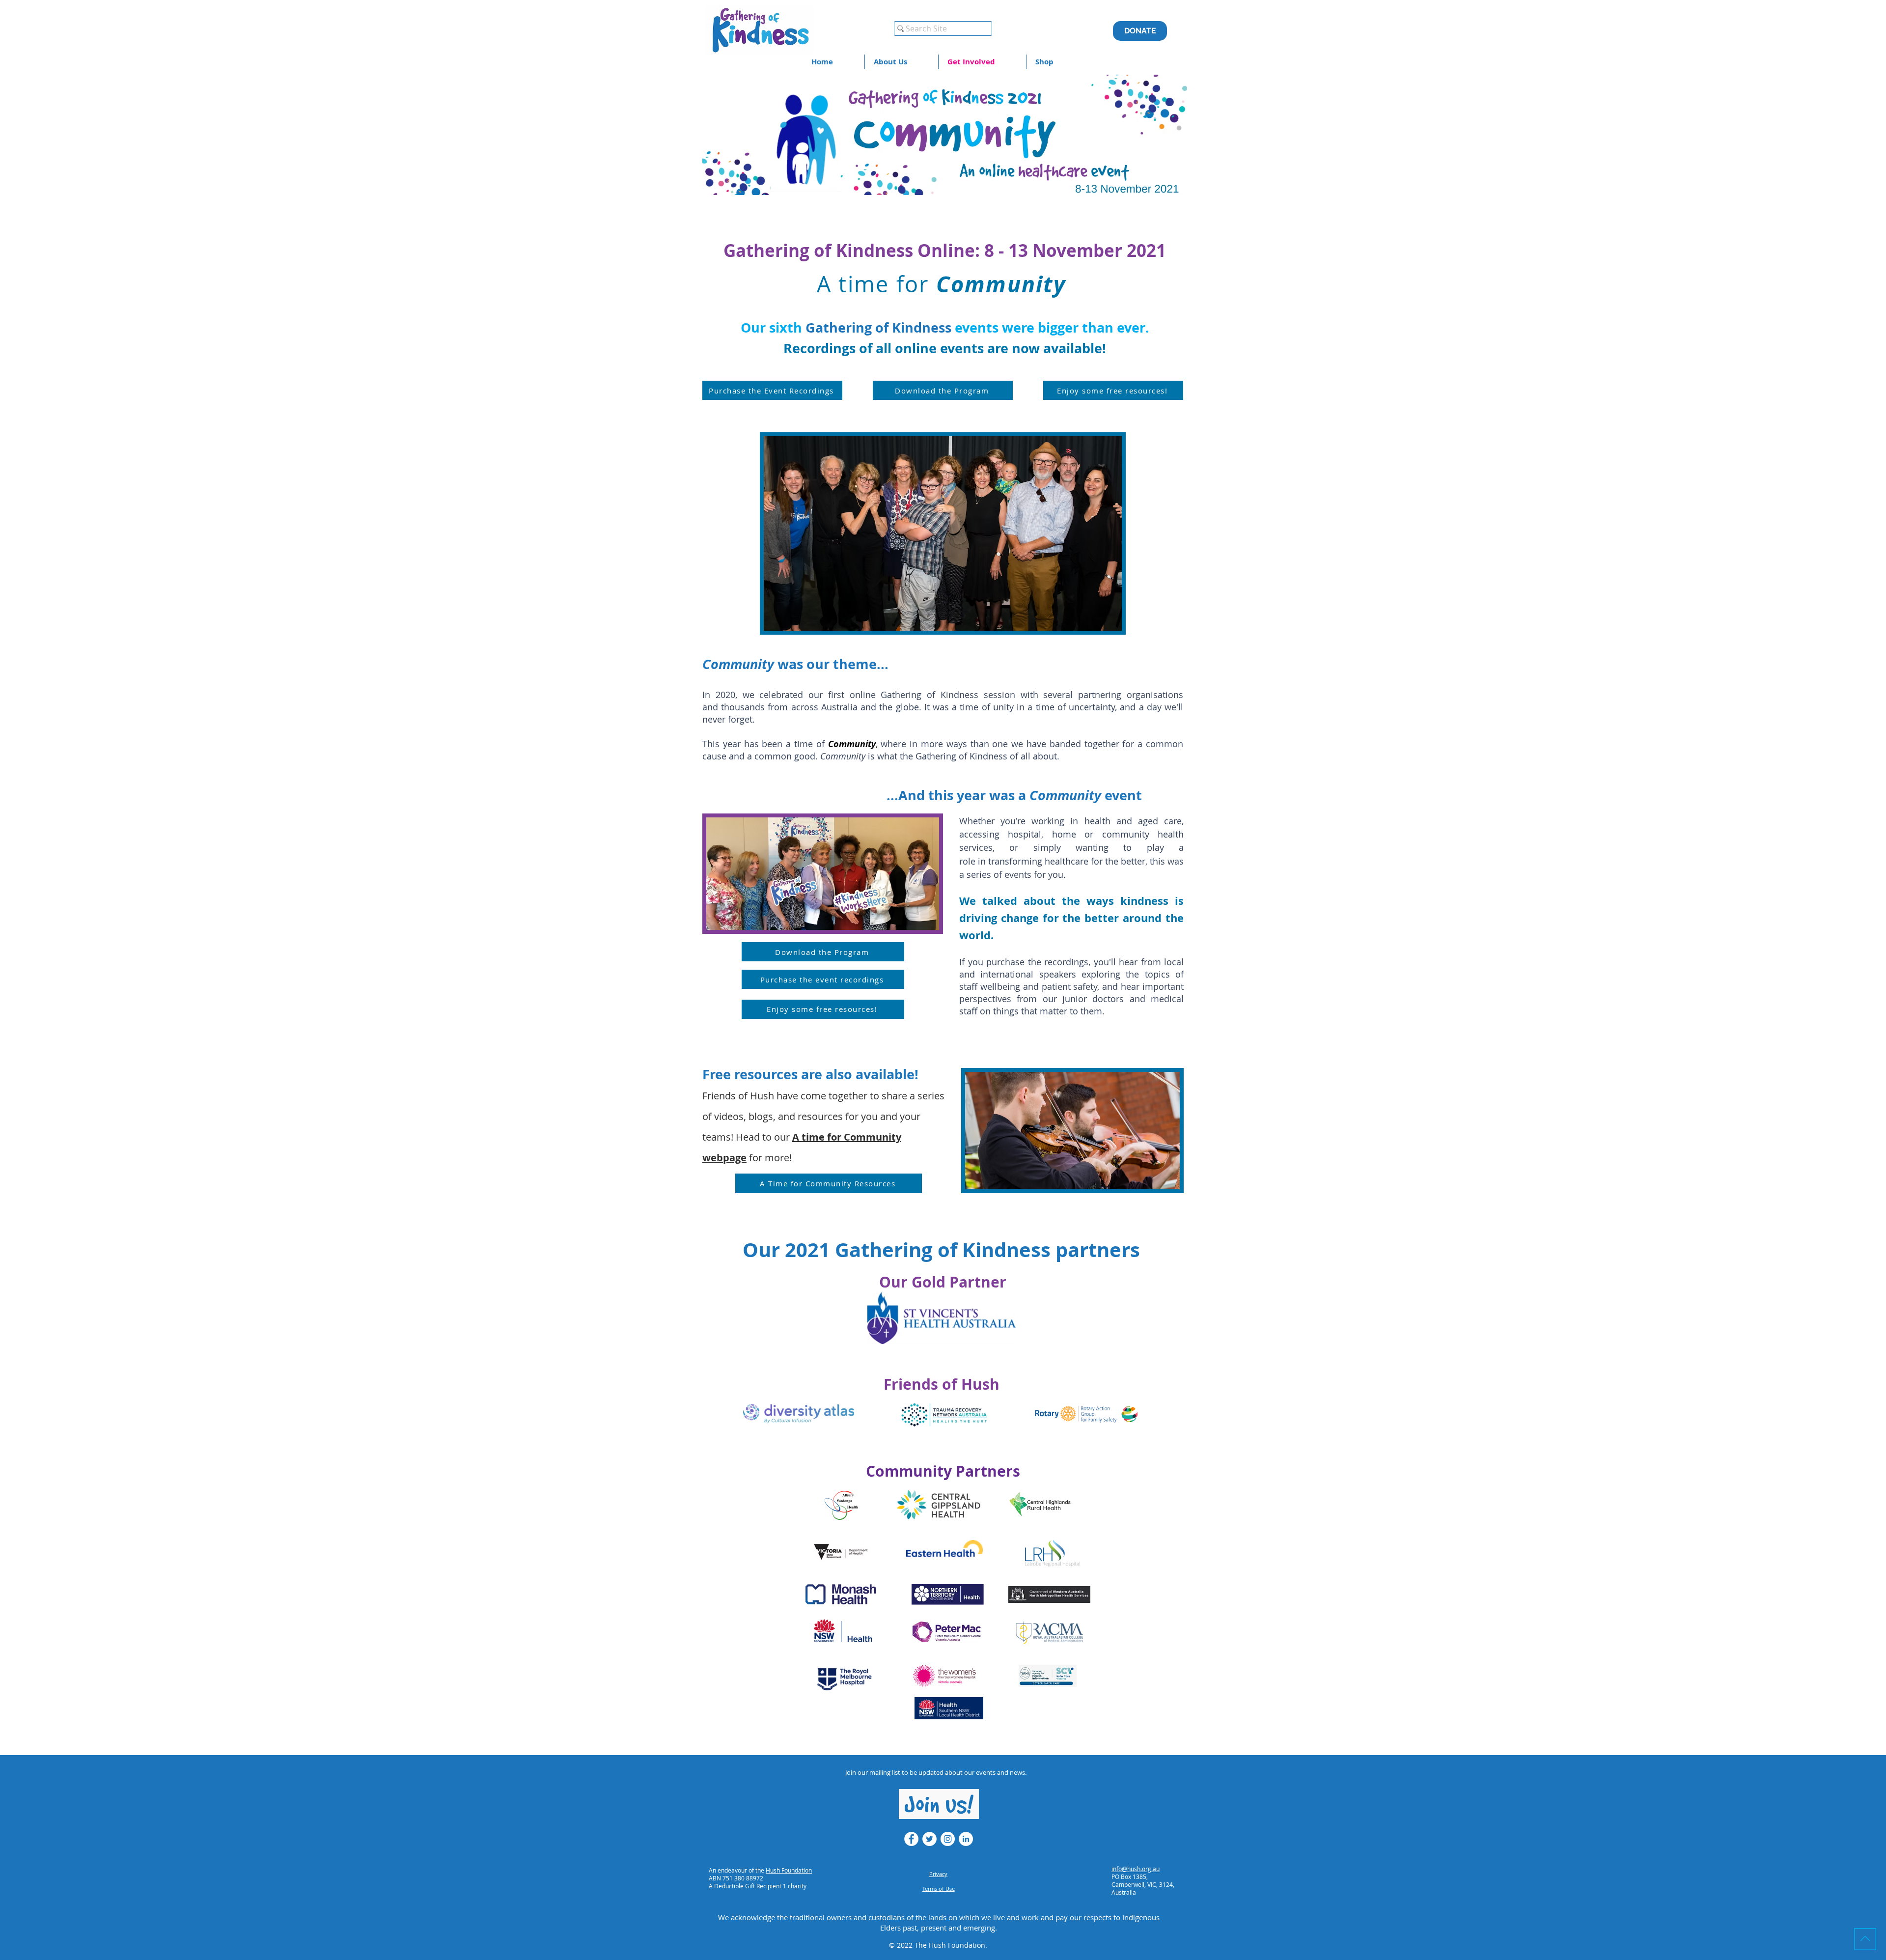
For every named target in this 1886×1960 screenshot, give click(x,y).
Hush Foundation (789, 1870)
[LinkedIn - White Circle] (966, 1839)
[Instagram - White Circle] (948, 1839)
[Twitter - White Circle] (929, 1839)
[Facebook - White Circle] (911, 1839)
